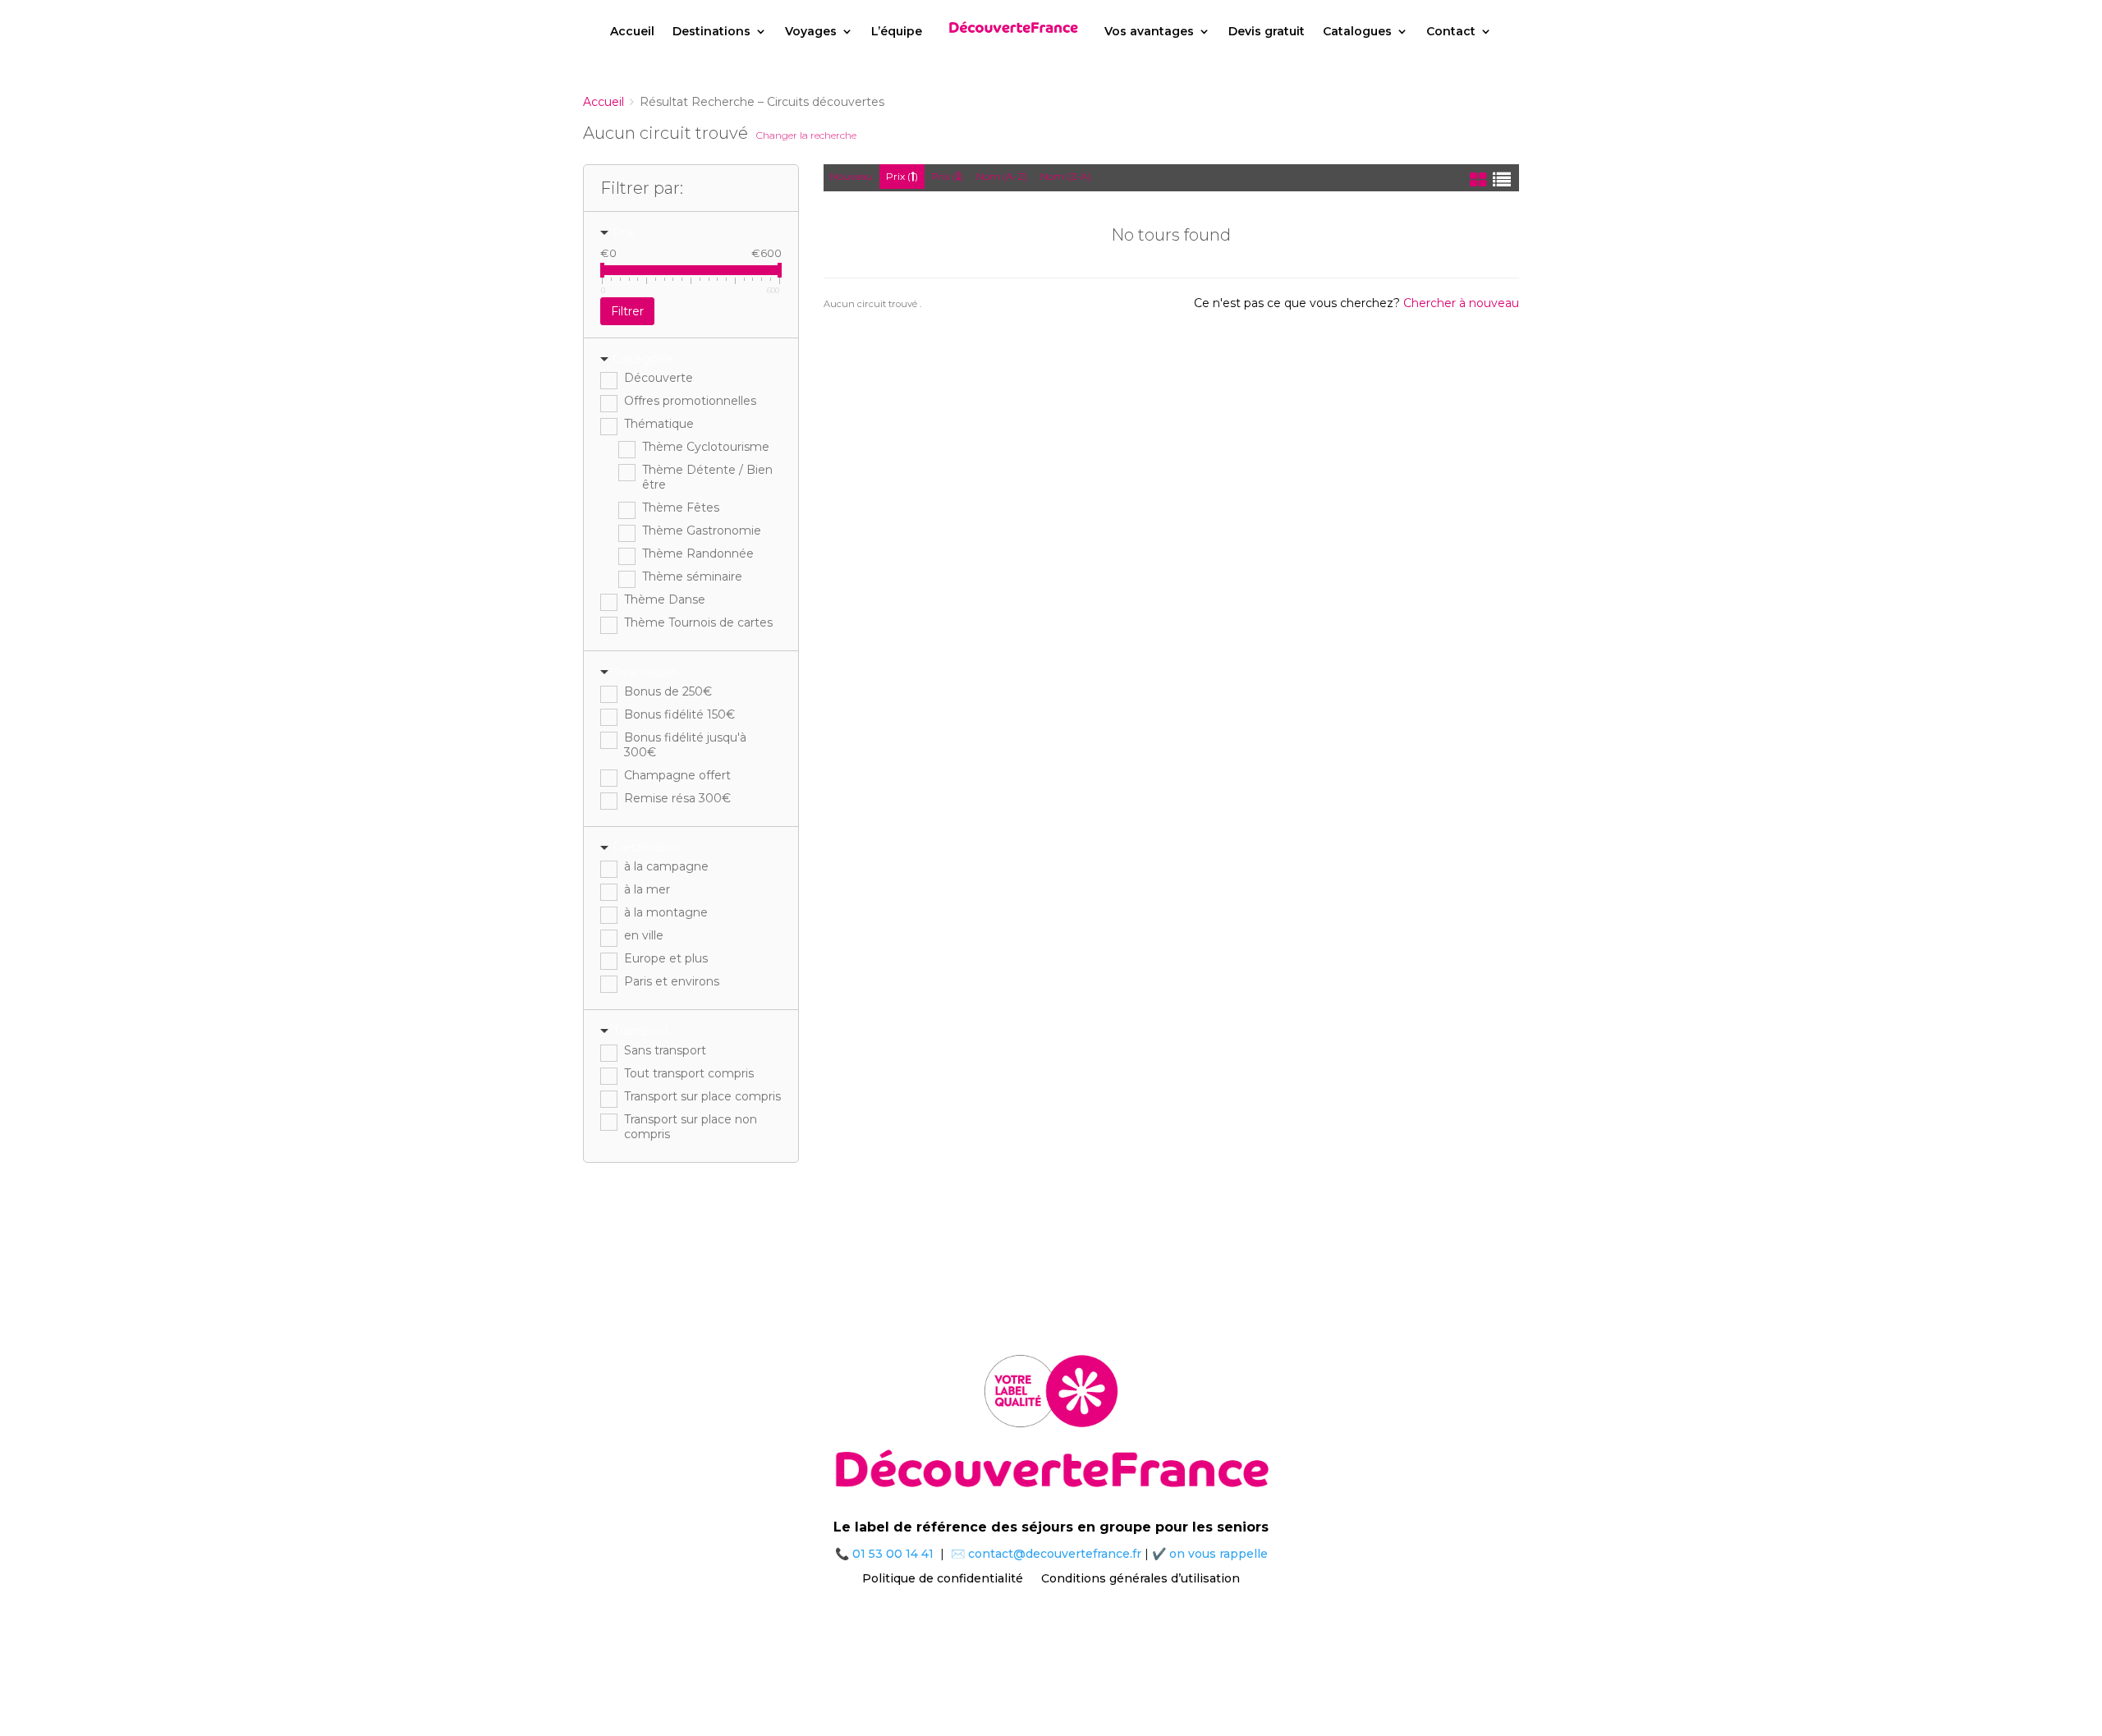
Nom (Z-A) (1066, 176)
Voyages (811, 31)
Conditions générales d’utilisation (1140, 1578)
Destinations (711, 31)
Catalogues (1357, 31)
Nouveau (851, 176)
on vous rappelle (1219, 1554)
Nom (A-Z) (1002, 176)
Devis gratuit (1267, 31)
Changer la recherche (806, 135)
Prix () (902, 176)
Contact (1451, 31)
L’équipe (897, 31)
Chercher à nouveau (1461, 303)
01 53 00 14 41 (893, 1554)
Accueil (632, 31)
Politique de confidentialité (943, 1578)
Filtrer (627, 311)
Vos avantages (1149, 31)
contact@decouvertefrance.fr (1055, 1554)
